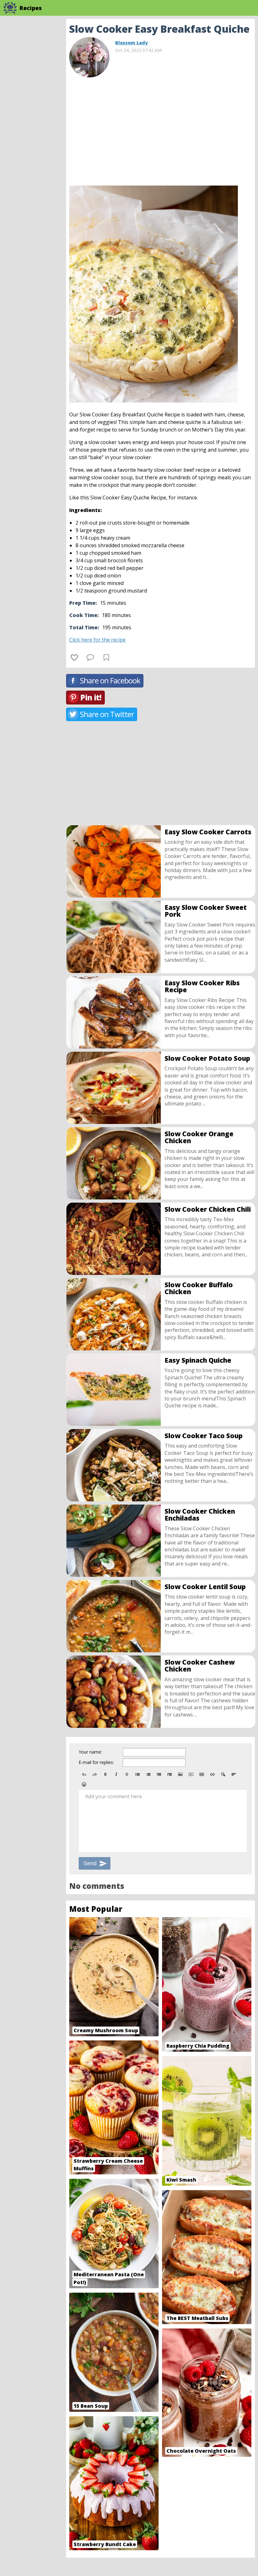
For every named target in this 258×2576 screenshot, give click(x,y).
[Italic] (116, 1774)
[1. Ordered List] (148, 1774)
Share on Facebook (110, 680)
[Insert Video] (191, 1774)
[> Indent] (170, 1774)
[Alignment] (234, 1774)
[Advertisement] (160, 129)
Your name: (90, 1752)
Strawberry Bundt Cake (105, 2544)
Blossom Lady (132, 43)
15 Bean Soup (91, 2406)
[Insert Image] (180, 1774)
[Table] (202, 1774)
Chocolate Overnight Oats (201, 2451)
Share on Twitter (107, 714)
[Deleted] (127, 1774)
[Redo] (95, 1774)
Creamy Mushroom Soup (106, 2030)
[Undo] (84, 1774)
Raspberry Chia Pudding (198, 2046)
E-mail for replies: (96, 1762)
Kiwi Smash (181, 2180)
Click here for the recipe (97, 640)
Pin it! (91, 697)
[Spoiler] (223, 1774)
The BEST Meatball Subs (197, 2318)
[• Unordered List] (137, 1774)
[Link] (212, 1774)
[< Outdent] (159, 1774)
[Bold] (105, 1774)
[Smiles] (84, 1784)
